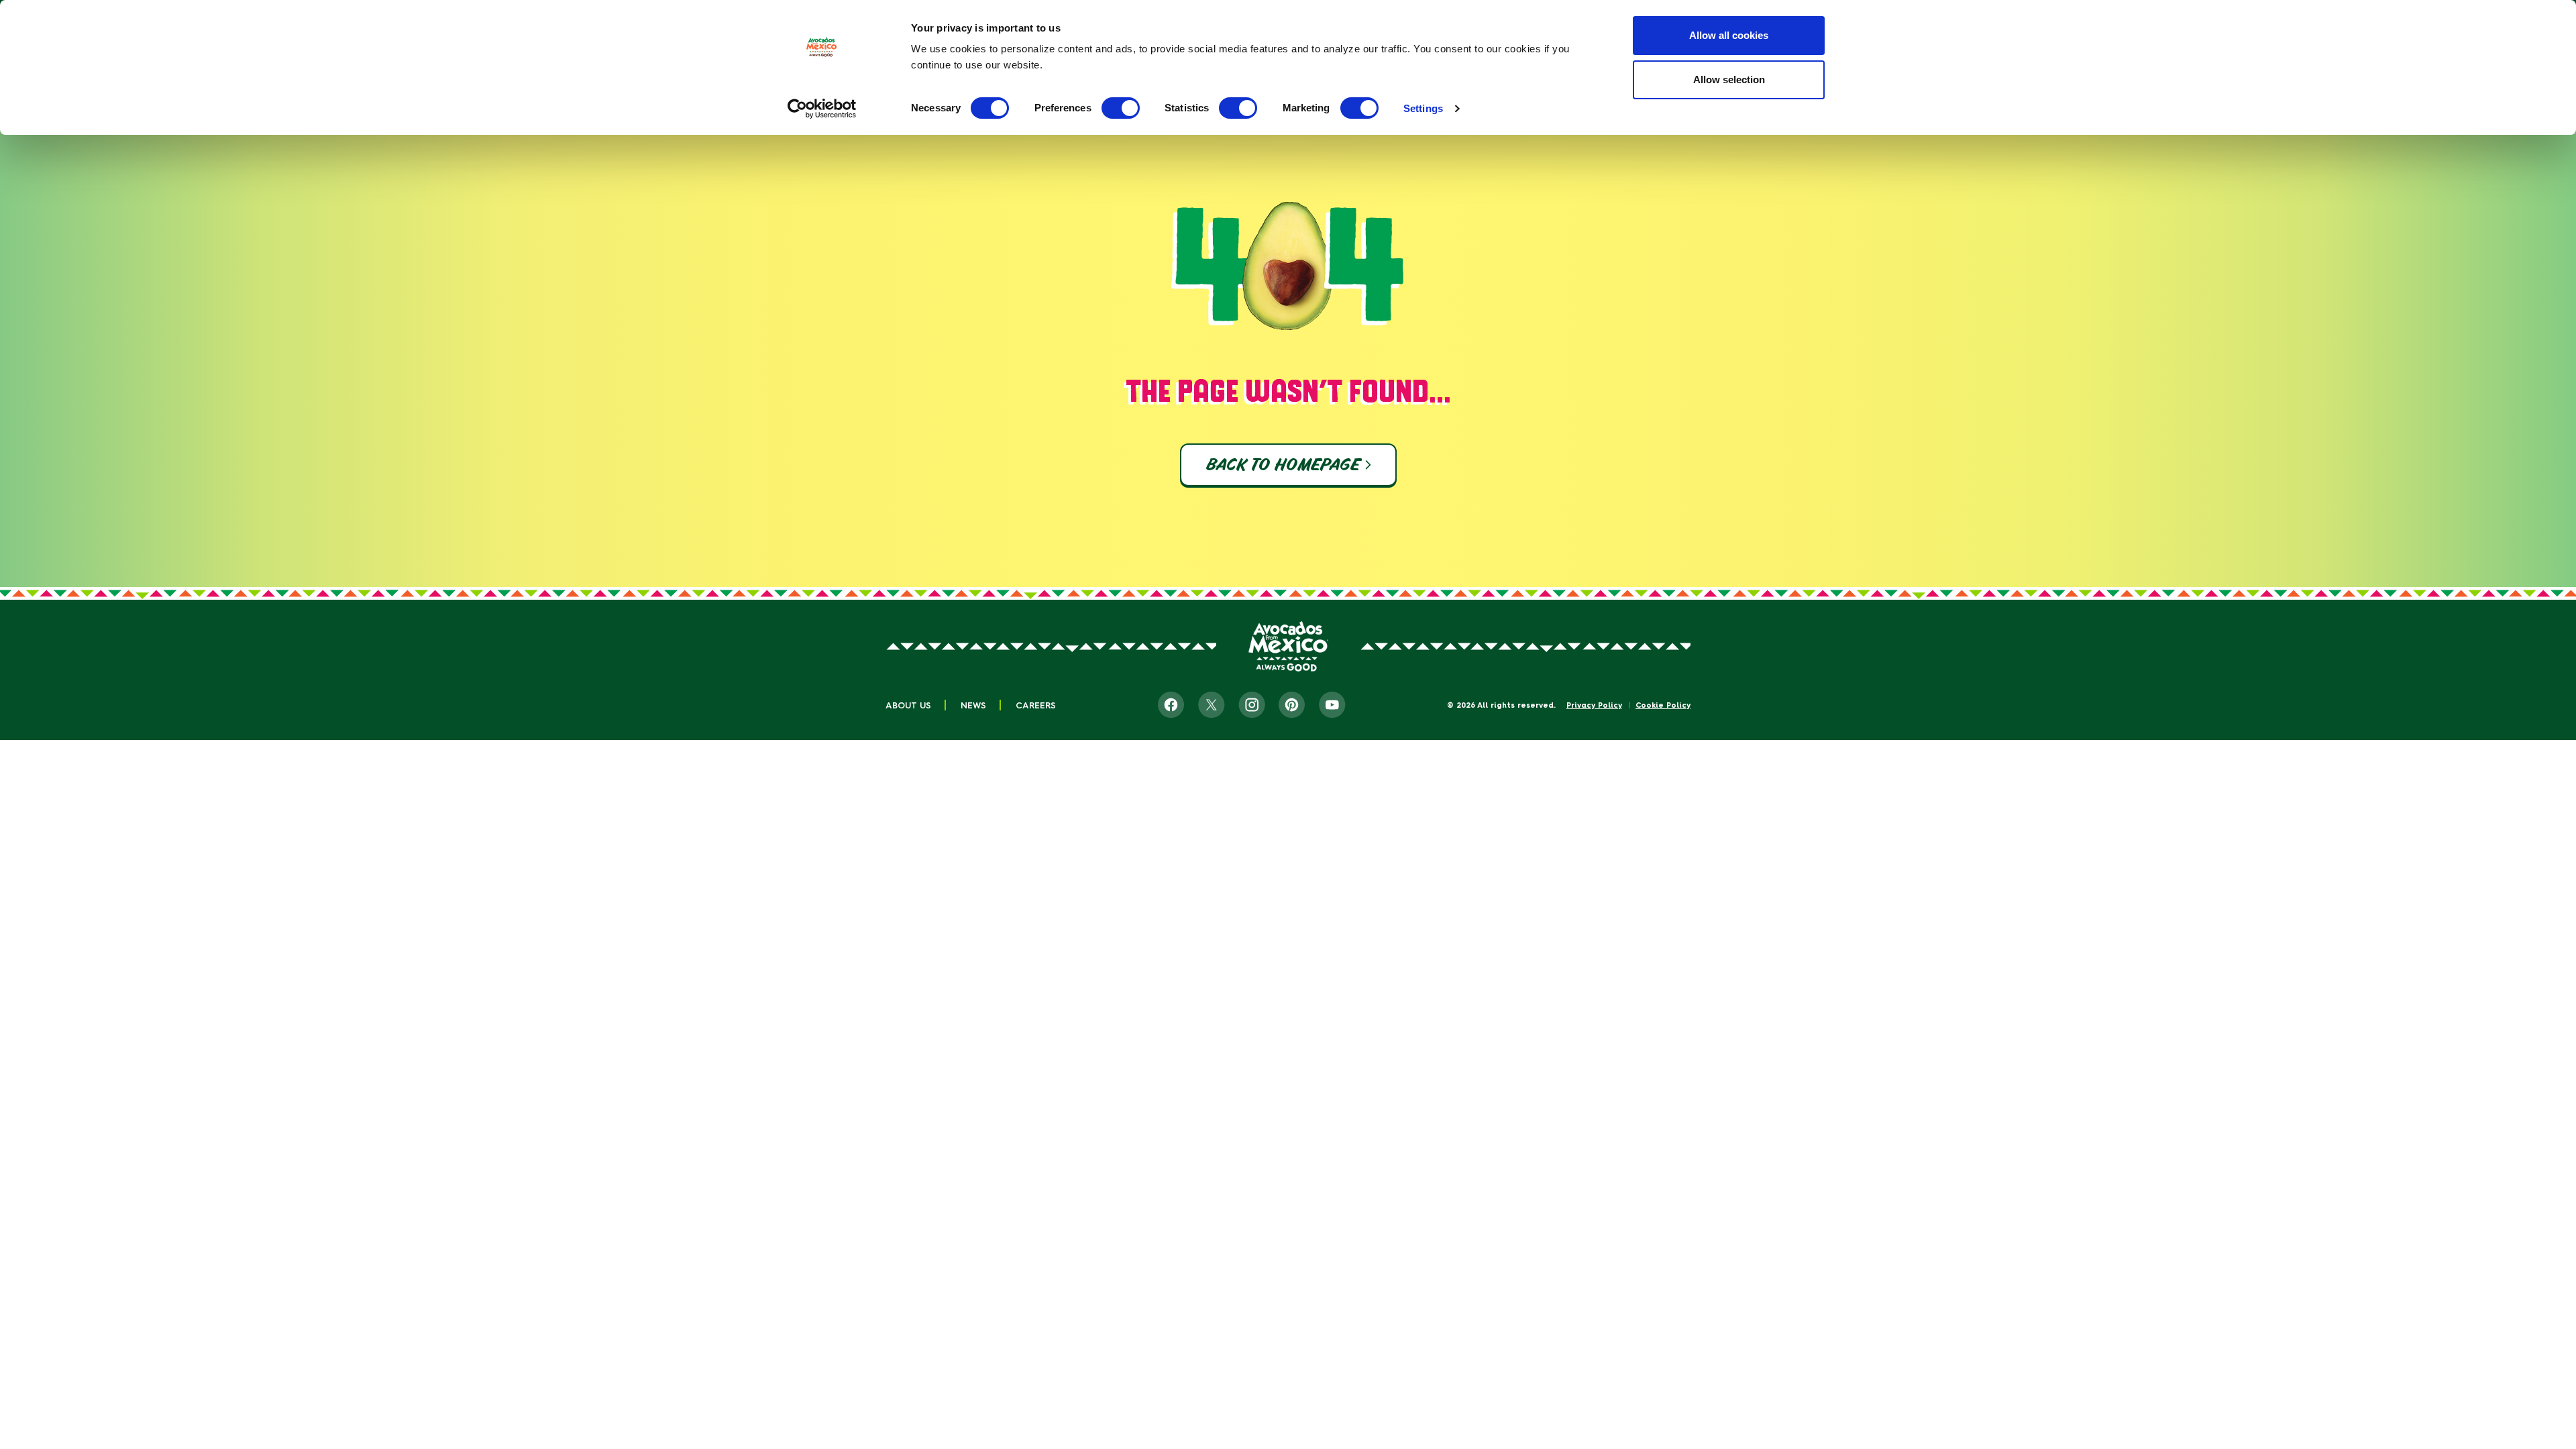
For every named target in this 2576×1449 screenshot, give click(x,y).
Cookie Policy (1663, 705)
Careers (1036, 705)
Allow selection (1729, 79)
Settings (1423, 108)
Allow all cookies (1729, 35)
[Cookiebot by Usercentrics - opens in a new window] (822, 109)
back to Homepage (1282, 465)
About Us (908, 705)
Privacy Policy (1594, 705)
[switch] (1121, 108)
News (973, 705)
